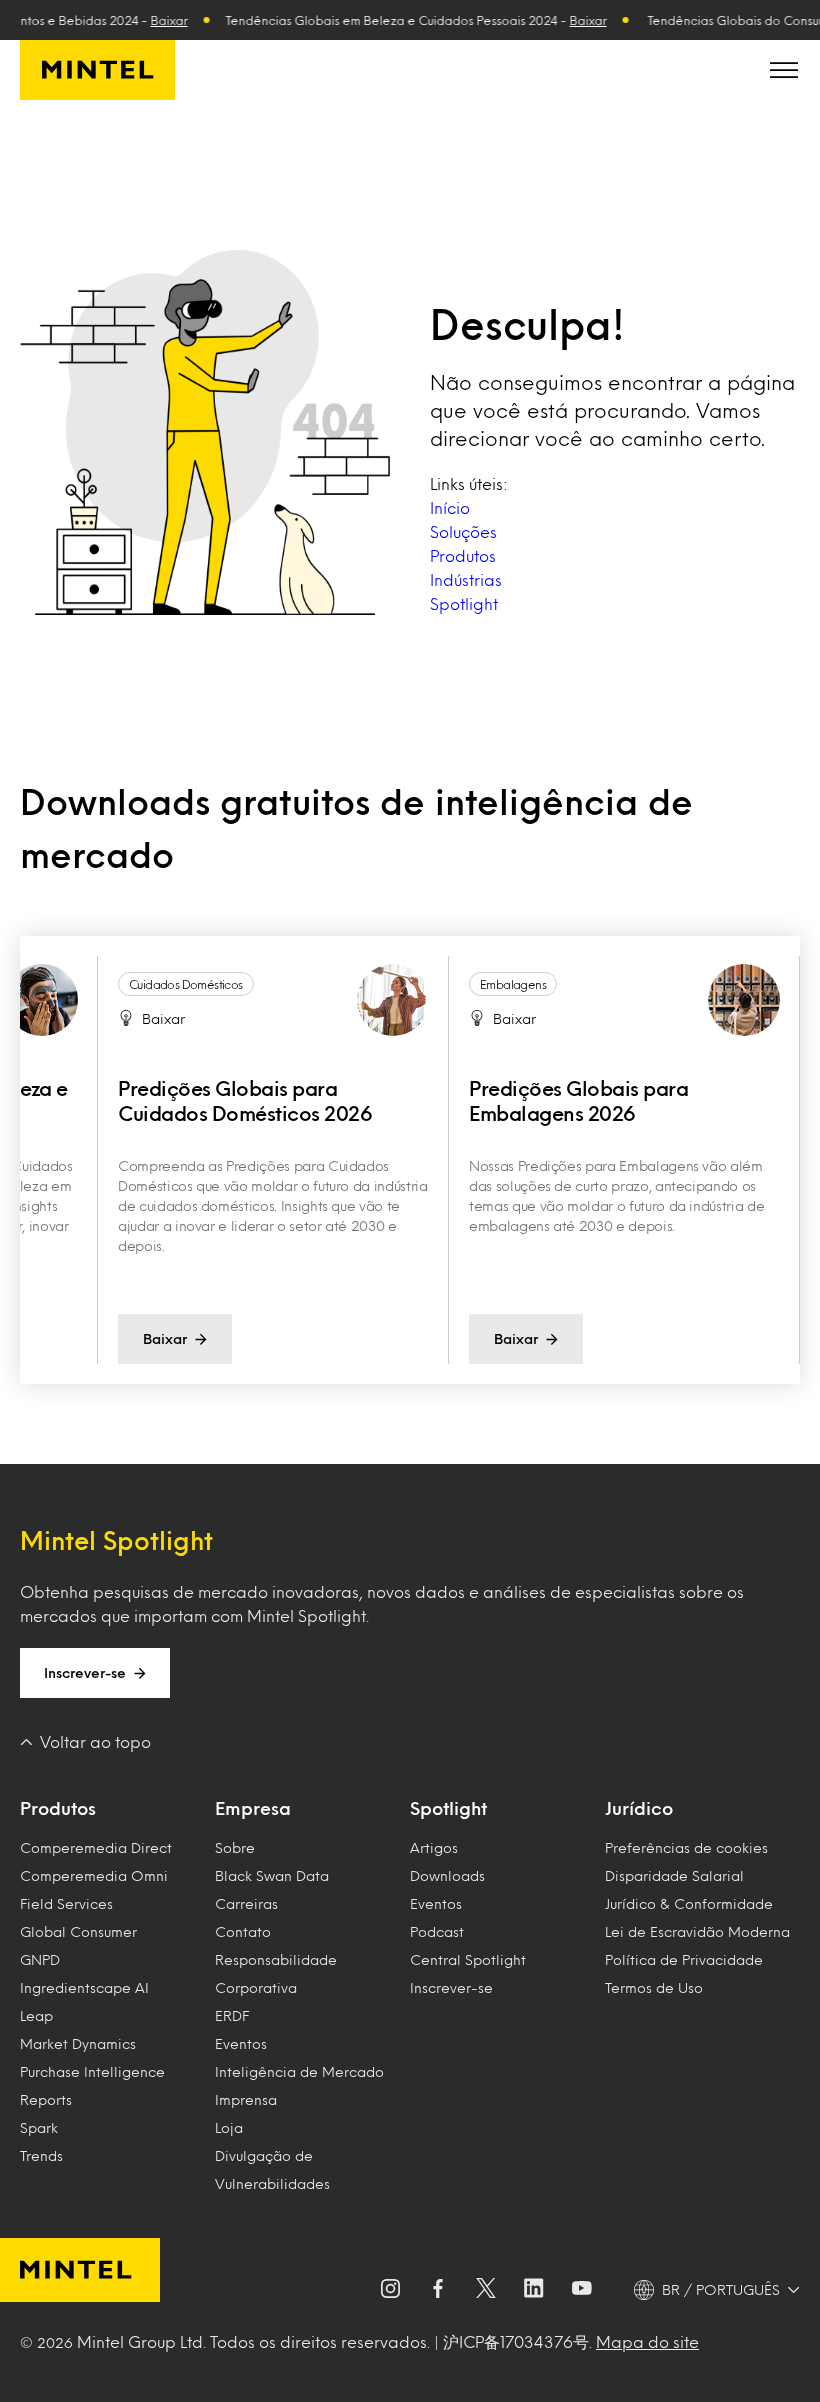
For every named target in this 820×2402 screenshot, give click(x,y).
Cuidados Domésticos (186, 984)
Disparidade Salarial (674, 1875)
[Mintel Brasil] (97, 70)
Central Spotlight (468, 1959)
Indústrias (466, 579)
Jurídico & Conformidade (689, 1903)
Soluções (463, 531)
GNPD (40, 1959)
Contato (243, 1931)
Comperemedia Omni (94, 1875)
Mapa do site (647, 2341)
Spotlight (464, 603)
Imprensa (246, 2099)
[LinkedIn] (534, 2290)
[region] (410, 1160)
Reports (46, 2099)
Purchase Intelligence (92, 2071)
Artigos (434, 1847)
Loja (229, 2127)
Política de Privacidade (684, 1959)
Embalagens (513, 984)
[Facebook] (438, 2290)
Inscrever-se (85, 1672)
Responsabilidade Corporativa (276, 1973)
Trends (41, 2155)
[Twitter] (486, 2290)
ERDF (232, 2015)
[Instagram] (390, 2290)
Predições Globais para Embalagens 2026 (578, 1100)
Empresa (253, 1808)
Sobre (235, 1847)
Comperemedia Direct (96, 1847)
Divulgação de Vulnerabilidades (272, 2169)
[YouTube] (582, 2290)
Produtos (463, 555)
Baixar (153, 20)
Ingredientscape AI (84, 1987)
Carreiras (246, 1903)
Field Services (66, 1903)
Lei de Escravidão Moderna (697, 1931)
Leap (36, 2015)
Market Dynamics (78, 2043)
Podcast (437, 1931)
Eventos (241, 2043)
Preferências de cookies (686, 1847)
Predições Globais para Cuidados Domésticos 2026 (245, 1100)
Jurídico (639, 1808)
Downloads (447, 1875)
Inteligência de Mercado (299, 2071)
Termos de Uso (654, 1987)
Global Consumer (78, 1931)
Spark (39, 2127)
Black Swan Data (272, 1875)
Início (450, 507)
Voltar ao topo (95, 1741)
